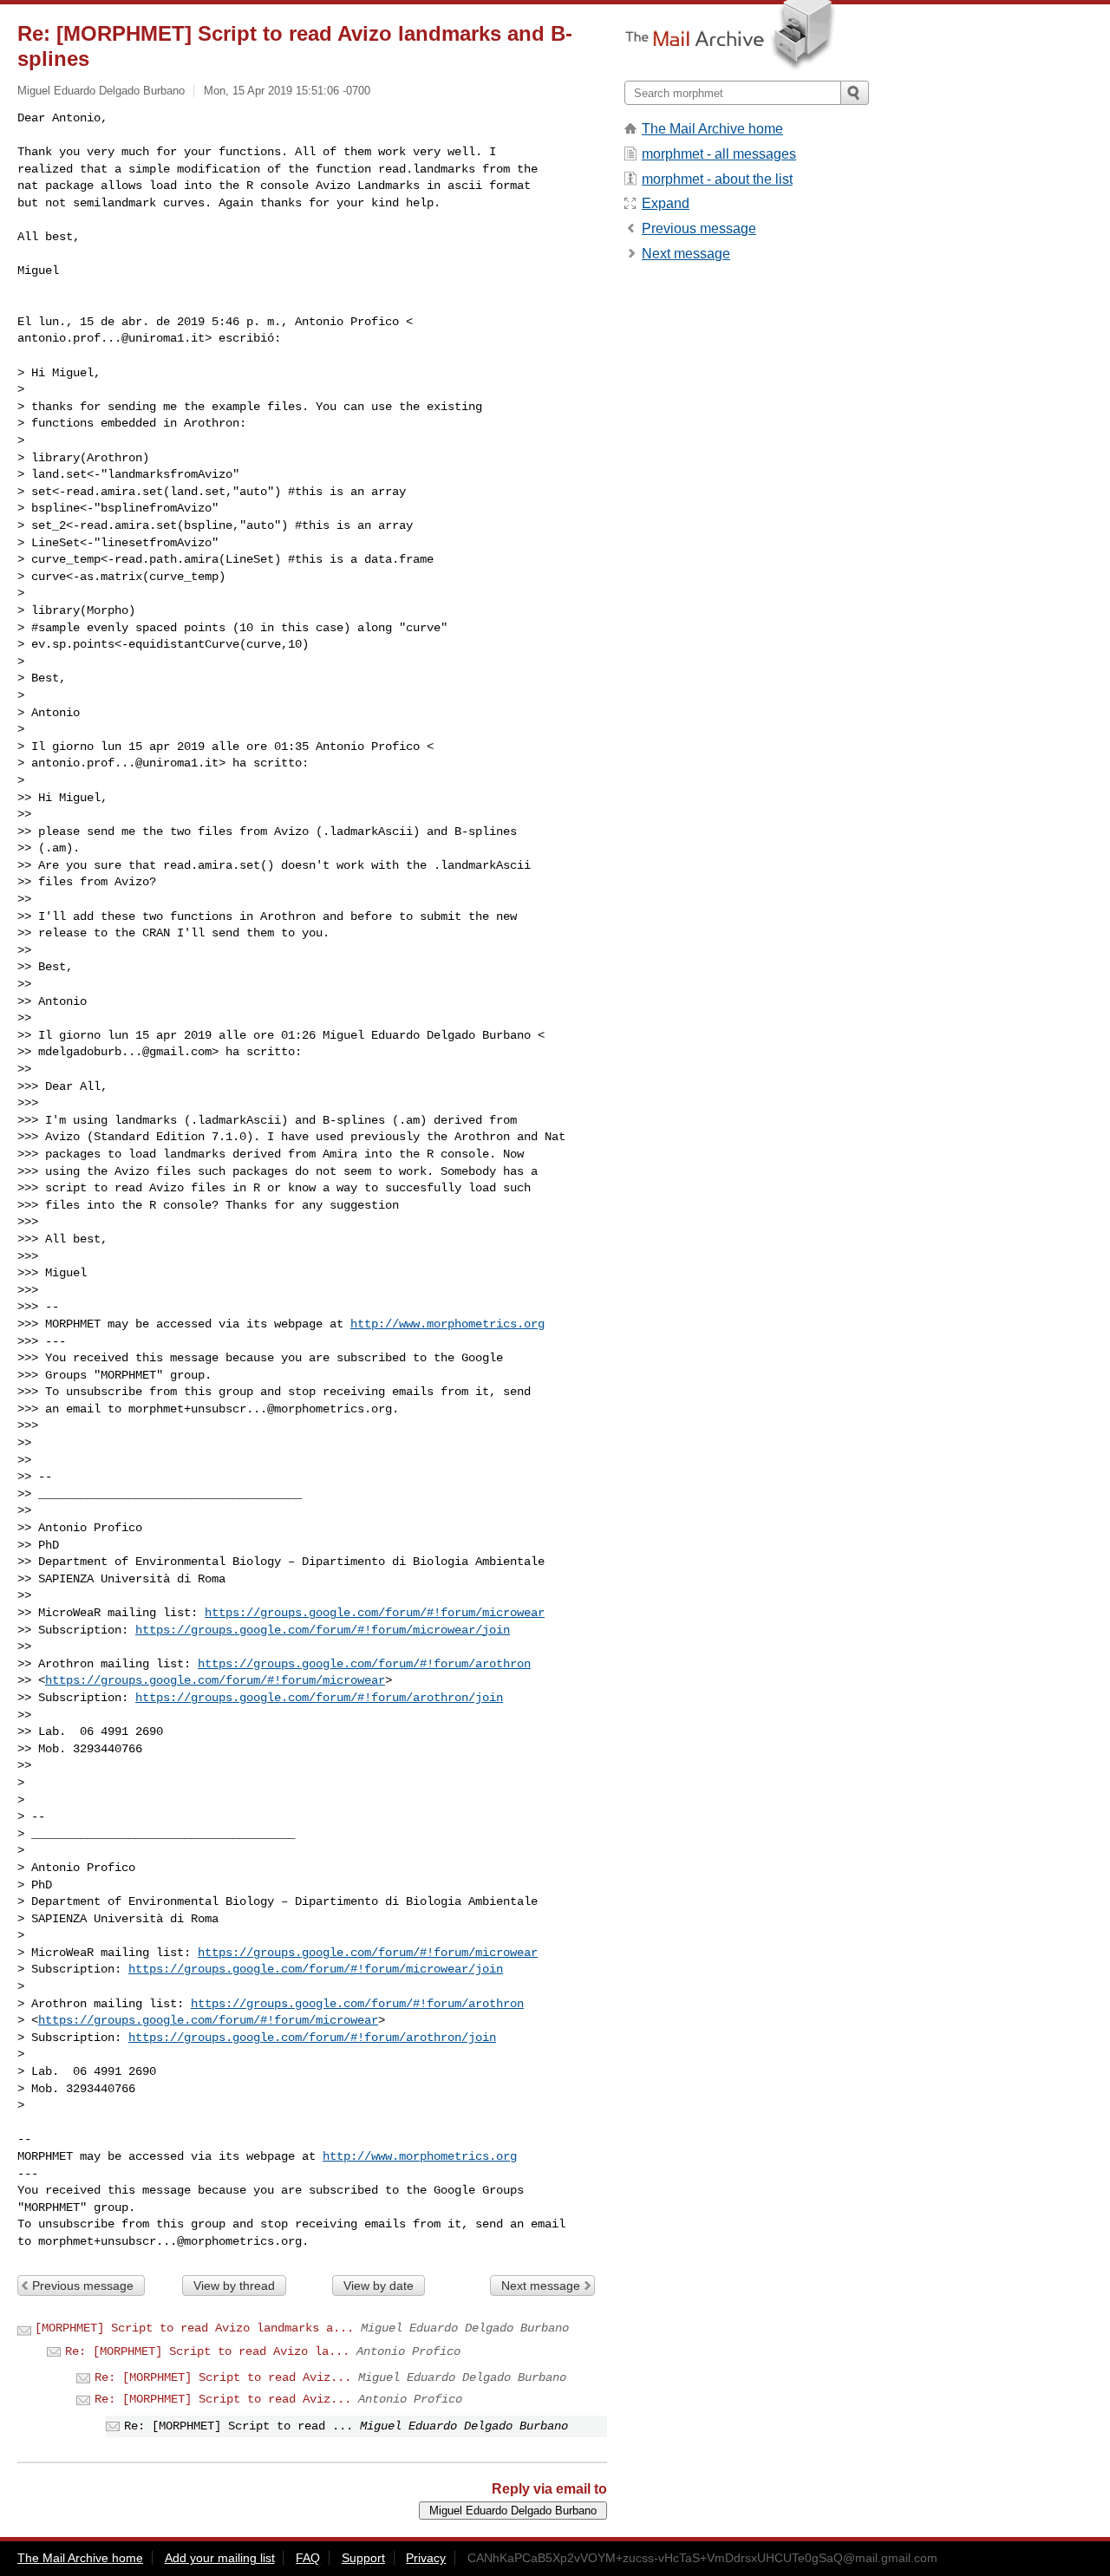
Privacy (426, 2558)
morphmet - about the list (717, 179)
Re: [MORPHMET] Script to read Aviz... (223, 2377)
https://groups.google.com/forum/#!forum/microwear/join (323, 1630)
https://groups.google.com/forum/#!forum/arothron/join (319, 1698)
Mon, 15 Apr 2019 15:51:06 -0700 (287, 91)
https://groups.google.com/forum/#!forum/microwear (375, 1613)
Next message (541, 2286)
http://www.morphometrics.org (447, 1324)
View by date (379, 2286)
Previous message (83, 2286)
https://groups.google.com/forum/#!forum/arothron (364, 1664)
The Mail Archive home (712, 129)
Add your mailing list (220, 2558)
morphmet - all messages (719, 154)
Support (363, 2558)
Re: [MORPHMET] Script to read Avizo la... (207, 2351)
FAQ (308, 2558)
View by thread (234, 2286)
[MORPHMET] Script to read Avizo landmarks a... (194, 2328)
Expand (666, 203)
